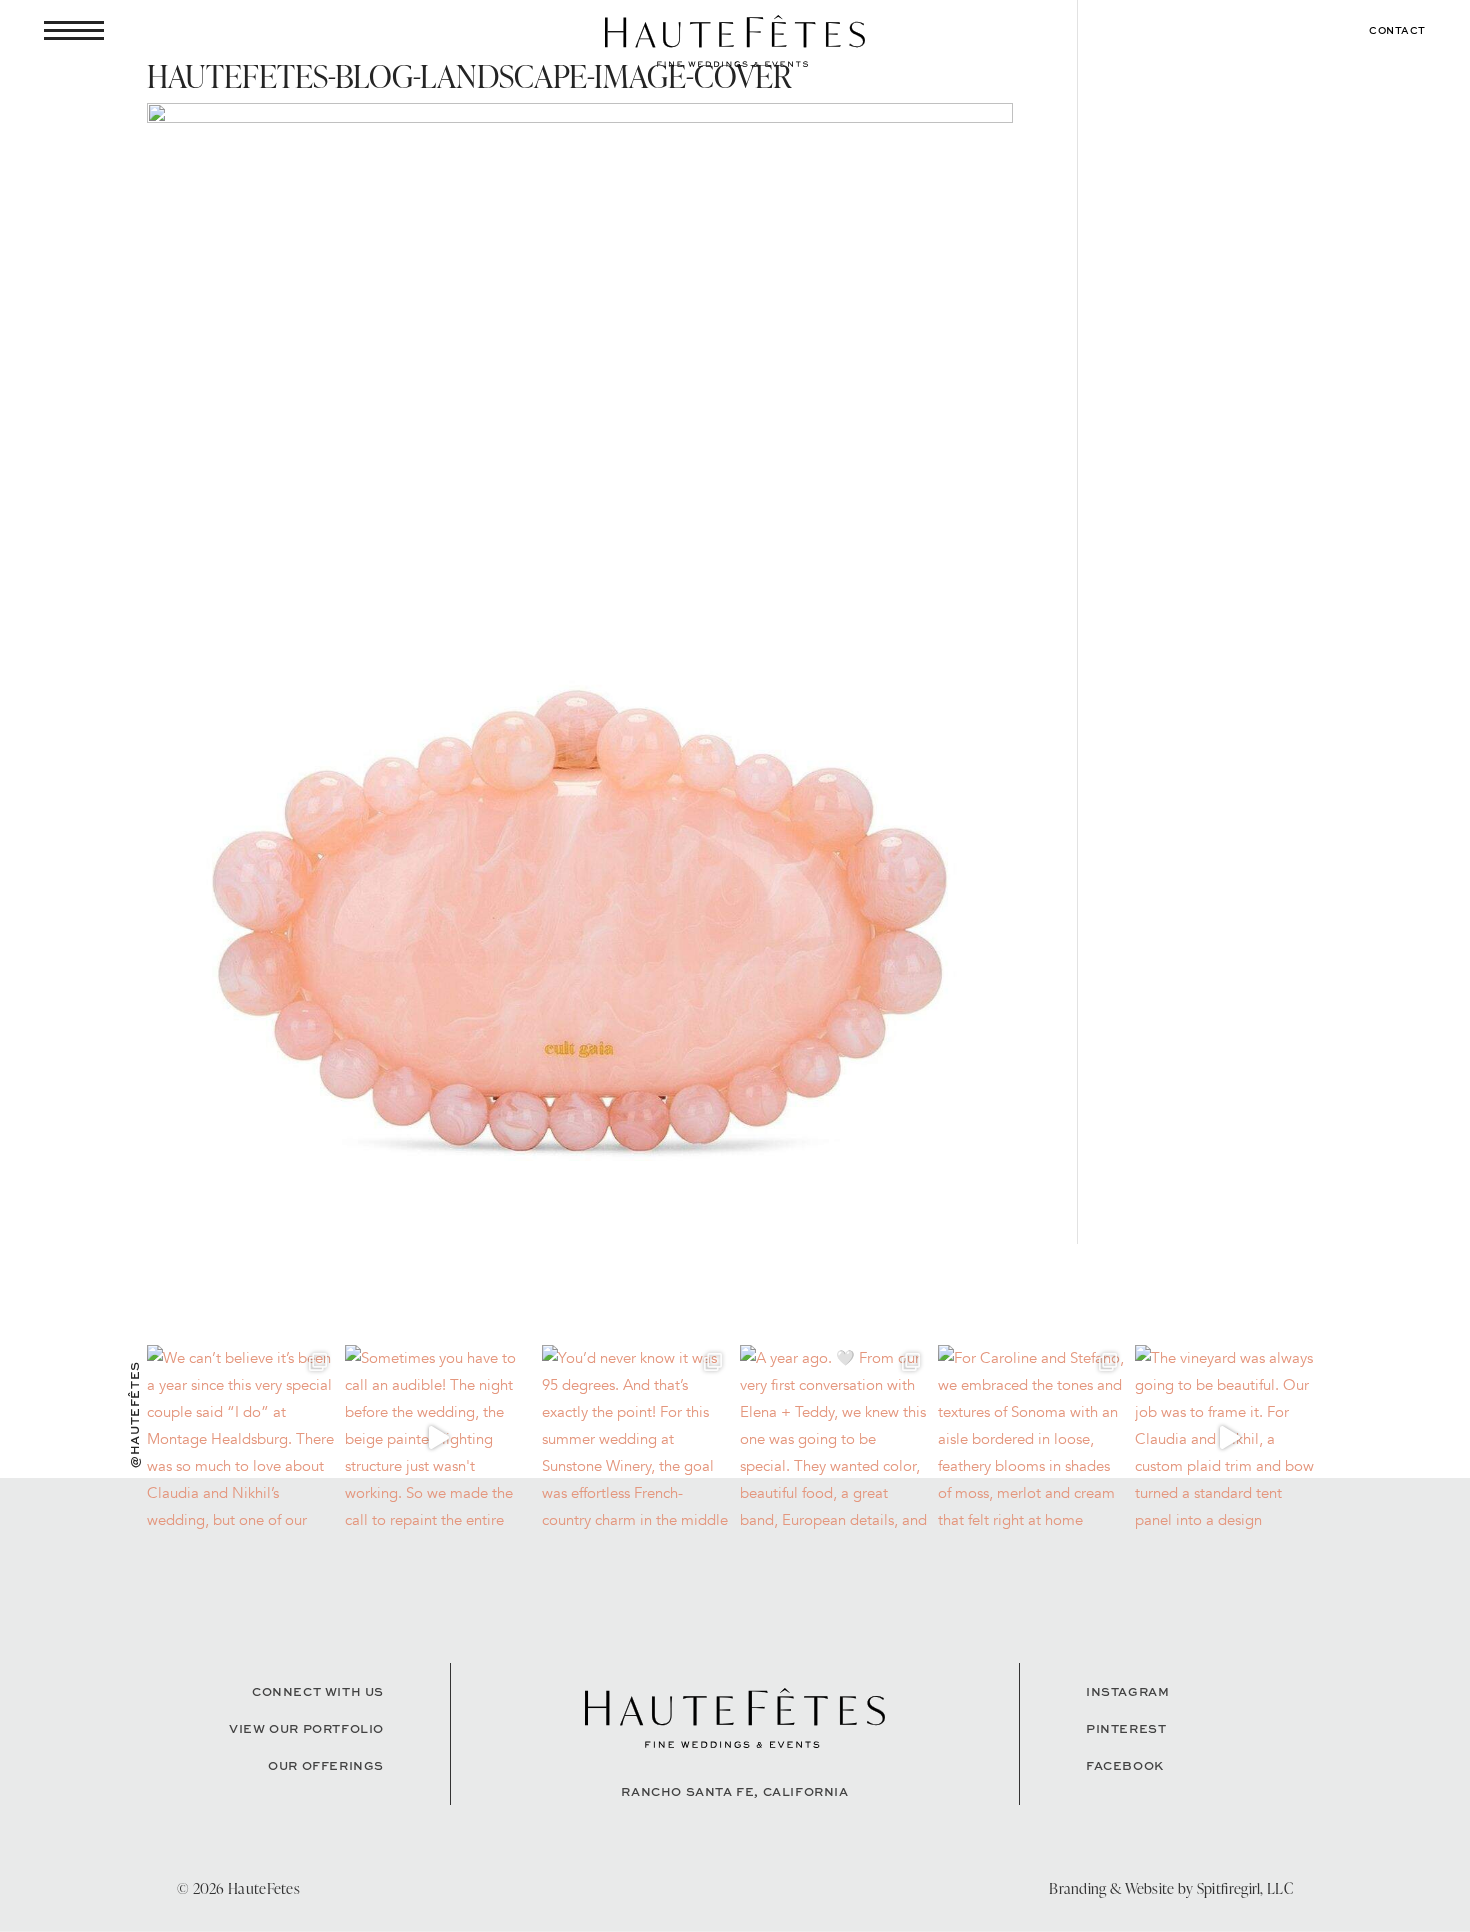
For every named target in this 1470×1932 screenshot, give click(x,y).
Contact (1397, 30)
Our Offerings (326, 1765)
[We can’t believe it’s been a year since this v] (241, 1439)
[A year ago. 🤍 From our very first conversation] (834, 1439)
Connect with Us (318, 1691)
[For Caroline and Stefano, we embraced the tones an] (1032, 1439)
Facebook (1125, 1765)
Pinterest (1126, 1728)
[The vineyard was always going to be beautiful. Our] (1229, 1439)
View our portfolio (306, 1728)
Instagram (1127, 1691)
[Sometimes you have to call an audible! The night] (439, 1439)
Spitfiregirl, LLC (1245, 1888)
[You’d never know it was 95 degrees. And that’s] (636, 1439)
